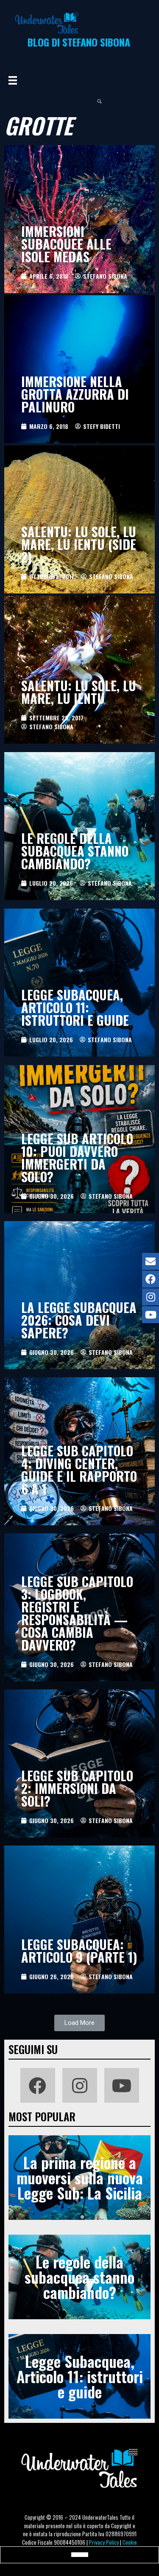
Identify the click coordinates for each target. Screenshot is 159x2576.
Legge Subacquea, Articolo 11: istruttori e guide (75, 1007)
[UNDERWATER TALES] (47, 23)
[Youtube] (122, 2085)
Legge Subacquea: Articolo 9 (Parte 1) (79, 1951)
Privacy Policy (104, 2542)
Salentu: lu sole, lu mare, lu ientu (79, 692)
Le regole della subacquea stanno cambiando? (75, 851)
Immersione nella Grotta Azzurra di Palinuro (75, 394)
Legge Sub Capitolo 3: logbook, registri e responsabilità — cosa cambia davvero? (77, 1613)
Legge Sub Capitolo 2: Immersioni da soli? (77, 1788)
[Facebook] (38, 2085)
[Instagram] (80, 2085)
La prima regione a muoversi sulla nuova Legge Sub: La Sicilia (80, 2177)
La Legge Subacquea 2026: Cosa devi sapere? (79, 1320)
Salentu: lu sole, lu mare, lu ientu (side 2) (79, 544)
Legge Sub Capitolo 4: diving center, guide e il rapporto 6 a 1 (79, 1470)
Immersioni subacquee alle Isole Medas (66, 244)
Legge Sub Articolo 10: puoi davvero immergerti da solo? (77, 1158)
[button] (79, 2023)
